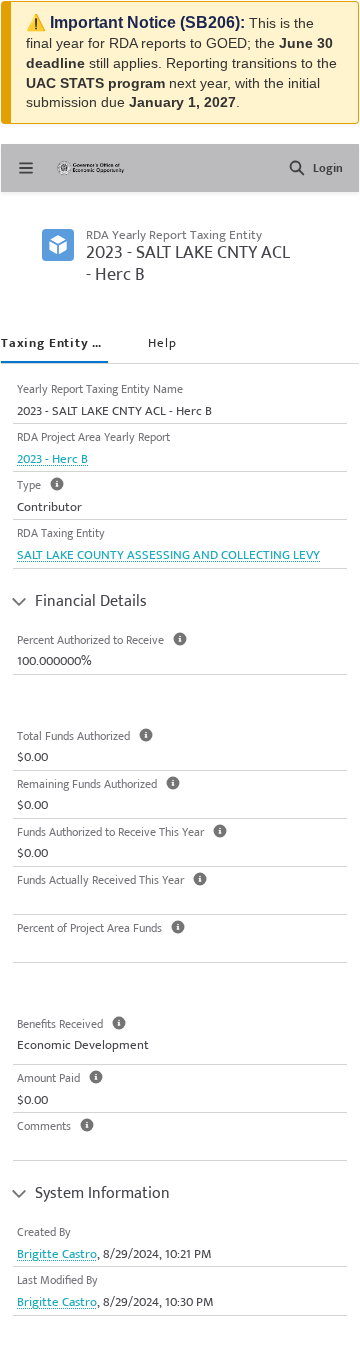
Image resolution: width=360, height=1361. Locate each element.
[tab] (54, 345)
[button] (297, 168)
